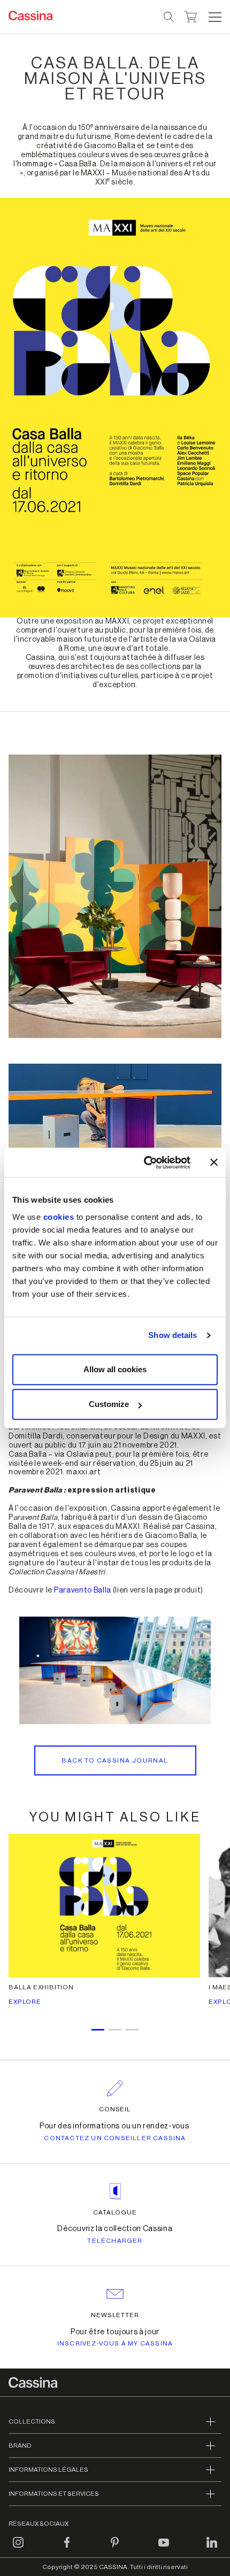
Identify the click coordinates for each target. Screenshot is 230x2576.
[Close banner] (214, 1163)
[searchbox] (169, 17)
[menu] (215, 17)
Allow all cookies (115, 1369)
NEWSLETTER (115, 2315)
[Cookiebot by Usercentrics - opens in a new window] (145, 1163)
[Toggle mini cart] (191, 16)
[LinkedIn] (212, 2549)
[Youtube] (164, 2549)
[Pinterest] (115, 2549)
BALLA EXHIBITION (41, 1987)
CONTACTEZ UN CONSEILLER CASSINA (115, 2138)
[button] (214, 17)
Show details (172, 1335)
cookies (59, 1217)
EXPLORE (25, 2002)
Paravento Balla (83, 1590)
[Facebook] (67, 2549)
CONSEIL (115, 2109)
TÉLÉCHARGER (115, 2241)
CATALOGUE (115, 2212)
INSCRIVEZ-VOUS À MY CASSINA (115, 2343)
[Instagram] (18, 2549)
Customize (109, 1404)
